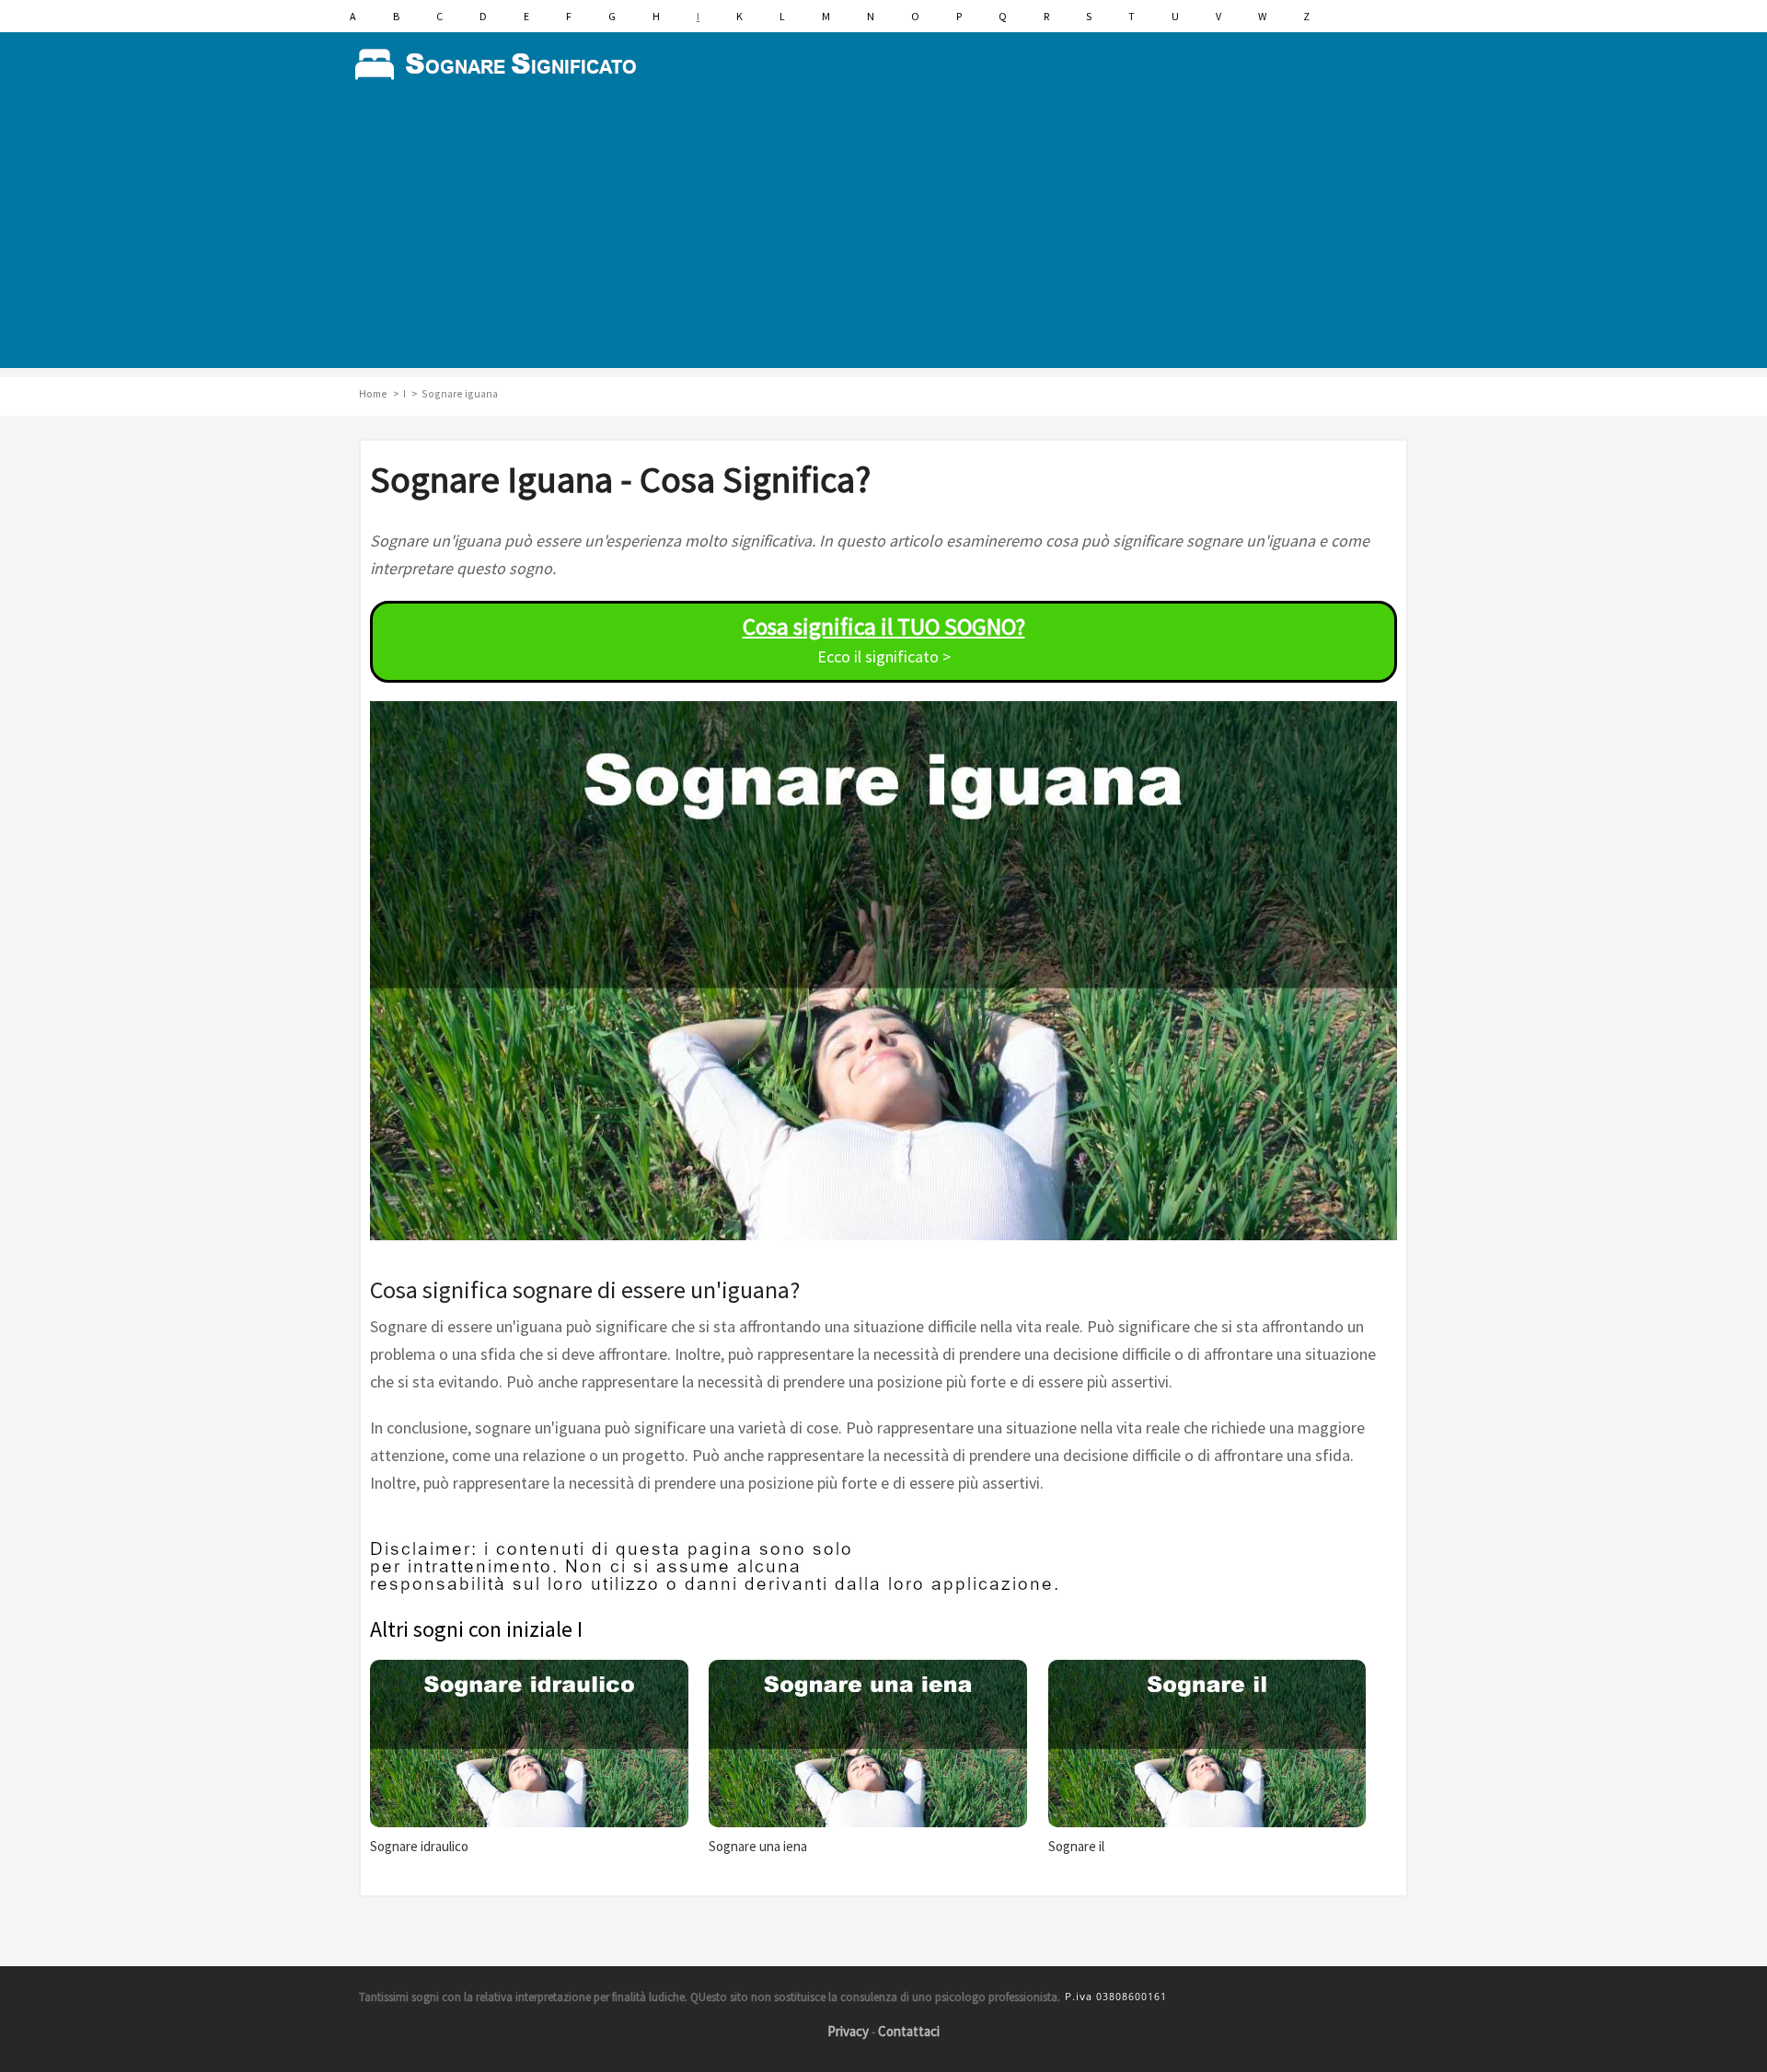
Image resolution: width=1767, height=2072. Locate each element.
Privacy (848, 2031)
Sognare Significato (502, 64)
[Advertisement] (883, 239)
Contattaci (909, 2031)
